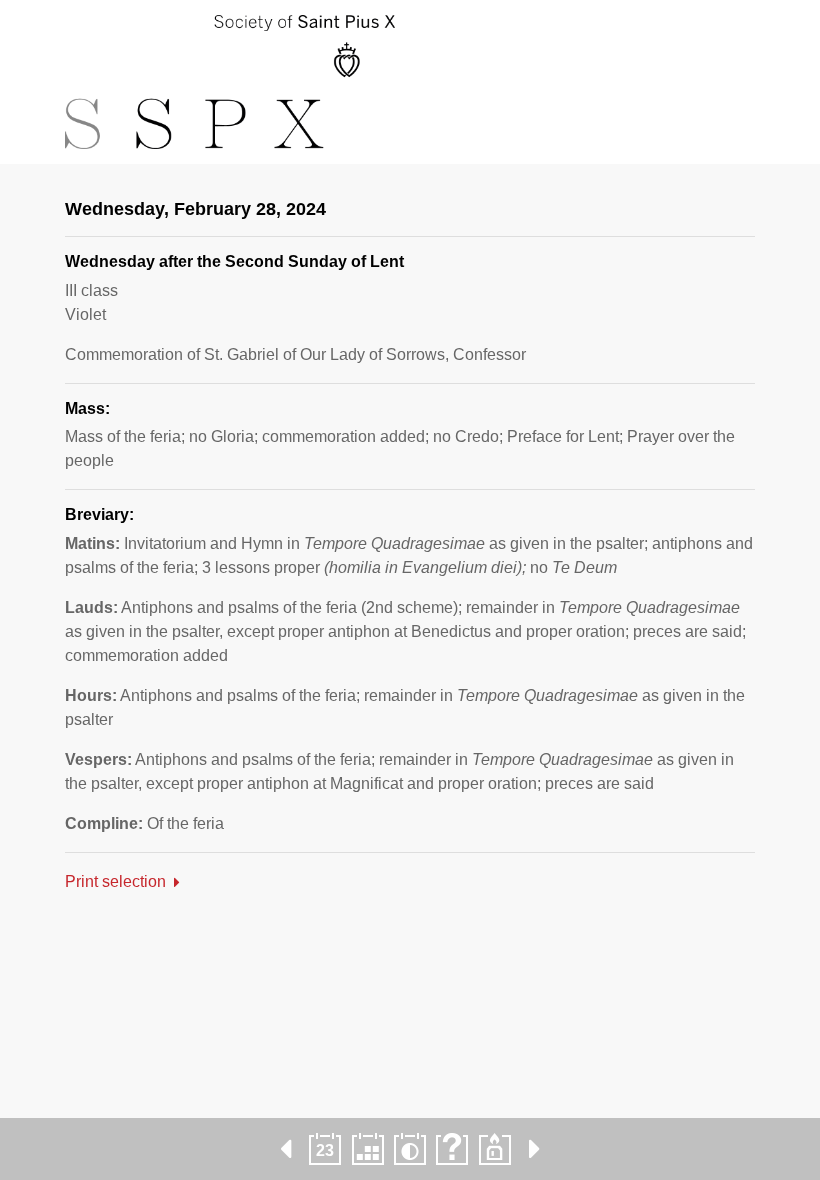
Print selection (115, 881)
